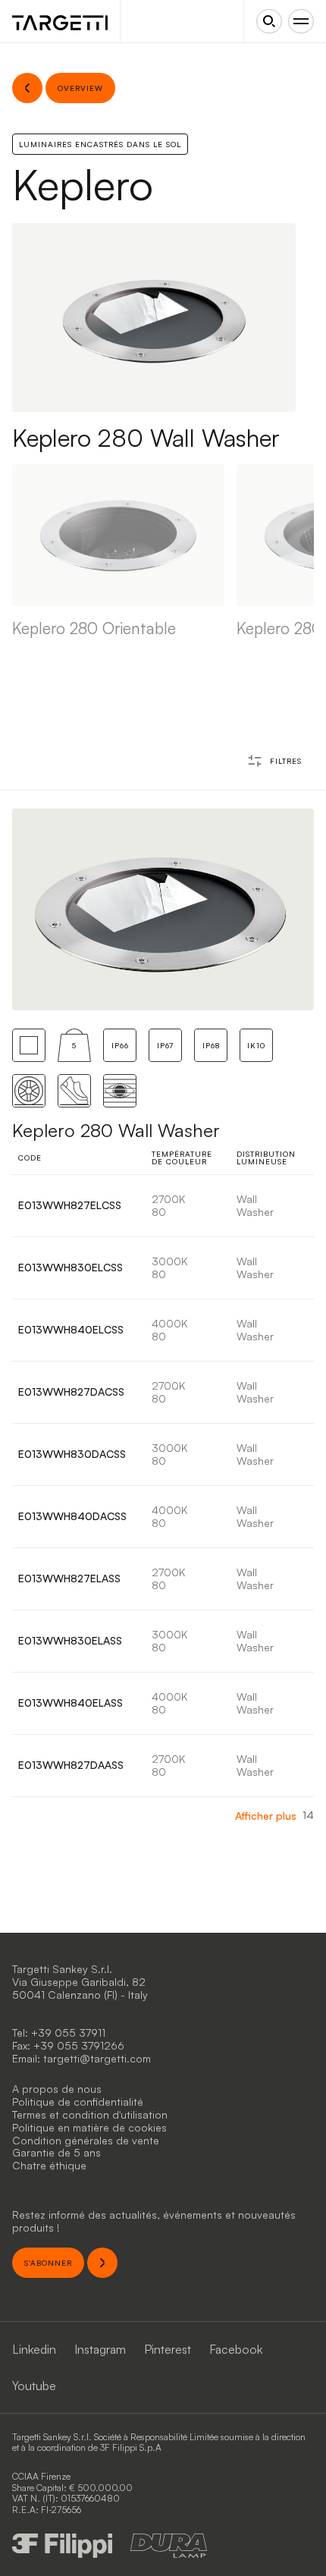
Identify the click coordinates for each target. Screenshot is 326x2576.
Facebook (236, 2349)
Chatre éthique (49, 2165)
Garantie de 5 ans (56, 2152)
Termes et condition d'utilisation (90, 2114)
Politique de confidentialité (78, 2102)
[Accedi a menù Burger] (301, 21)
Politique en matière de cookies (89, 2127)
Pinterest (168, 2349)
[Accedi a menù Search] (269, 21)
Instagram (100, 2349)
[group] (118, 551)
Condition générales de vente (86, 2140)
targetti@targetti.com (97, 2058)
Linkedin (34, 2349)
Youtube (34, 2386)
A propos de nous (57, 2089)
